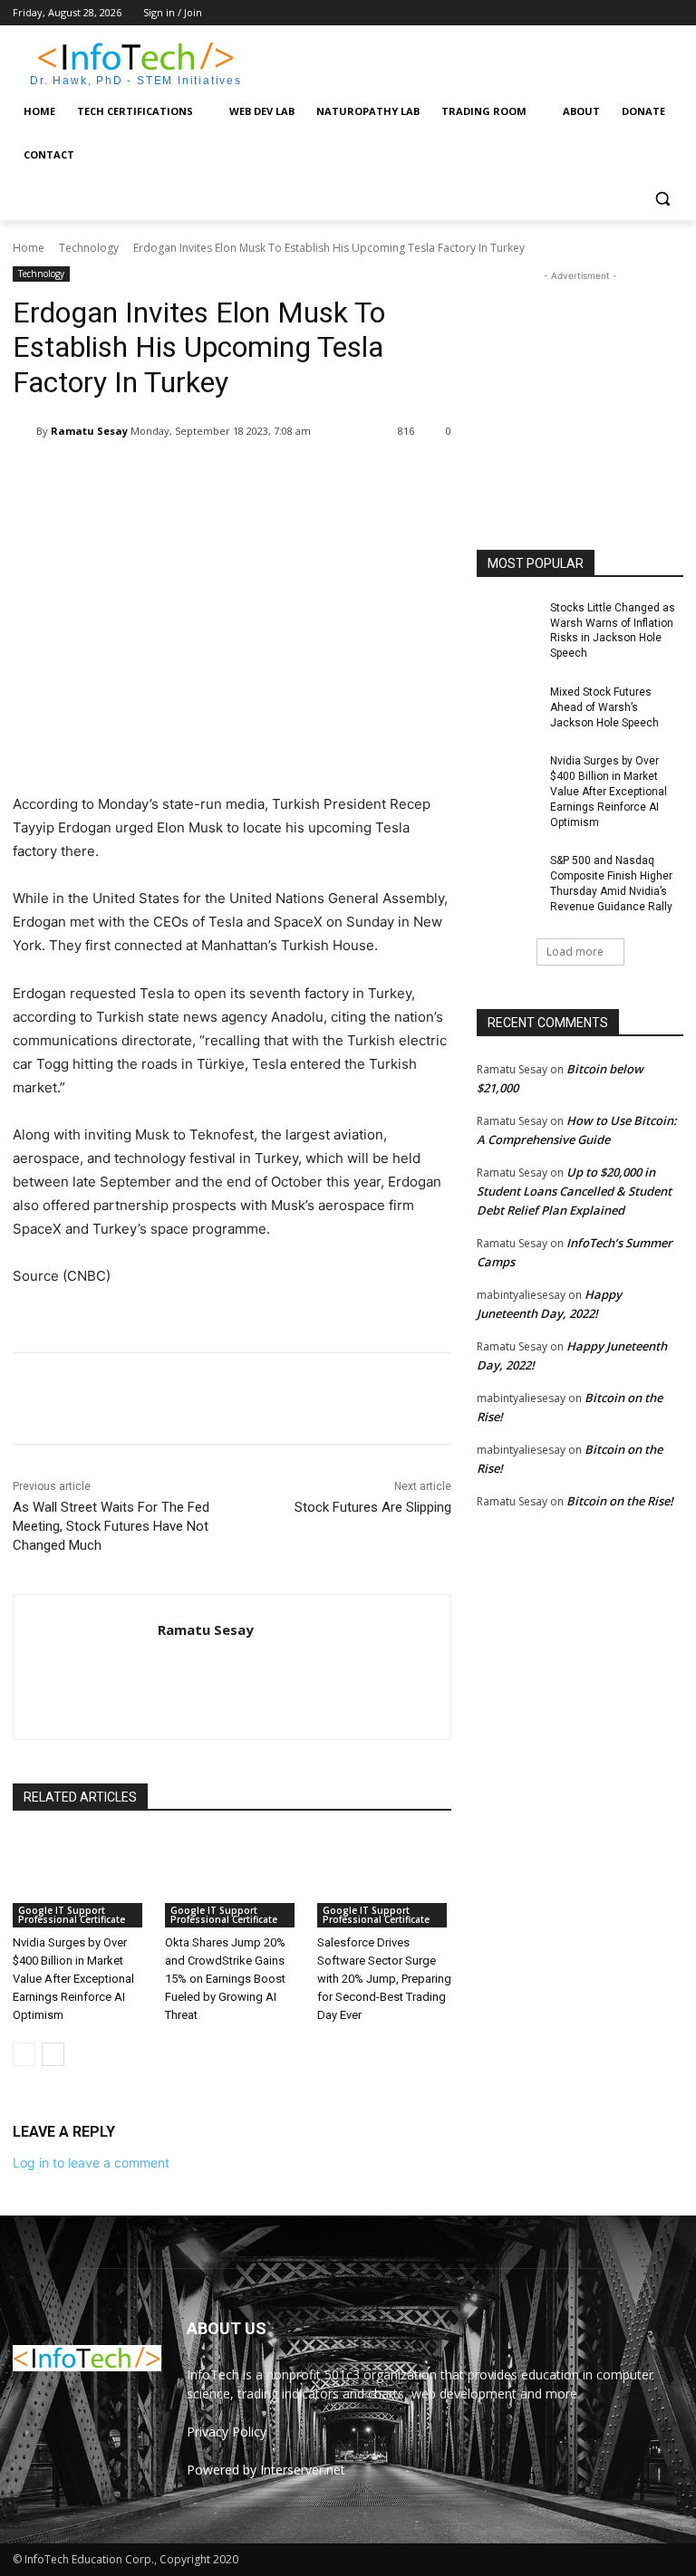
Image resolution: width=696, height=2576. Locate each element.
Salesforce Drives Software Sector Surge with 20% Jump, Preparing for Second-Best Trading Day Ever (384, 1979)
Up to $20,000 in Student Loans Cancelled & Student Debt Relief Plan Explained (574, 1191)
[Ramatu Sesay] (24, 431)
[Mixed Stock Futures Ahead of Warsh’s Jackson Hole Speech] (507, 706)
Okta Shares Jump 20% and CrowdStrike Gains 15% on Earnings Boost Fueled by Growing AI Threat (225, 1979)
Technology (89, 248)
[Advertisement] (471, 61)
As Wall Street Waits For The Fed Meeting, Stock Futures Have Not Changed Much (111, 1526)
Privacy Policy (227, 2432)
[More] (372, 477)
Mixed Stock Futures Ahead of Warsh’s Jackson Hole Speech (604, 707)
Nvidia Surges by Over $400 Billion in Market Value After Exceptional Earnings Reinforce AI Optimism (73, 1979)
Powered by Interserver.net (266, 2470)
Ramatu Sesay (89, 431)
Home (29, 248)
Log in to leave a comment (91, 2163)
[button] (662, 199)
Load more (575, 952)
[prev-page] (24, 2054)
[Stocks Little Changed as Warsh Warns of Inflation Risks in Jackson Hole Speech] (507, 622)
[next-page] (53, 2054)
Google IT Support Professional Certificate (72, 1915)
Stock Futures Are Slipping (373, 1507)
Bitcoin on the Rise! (620, 1501)
